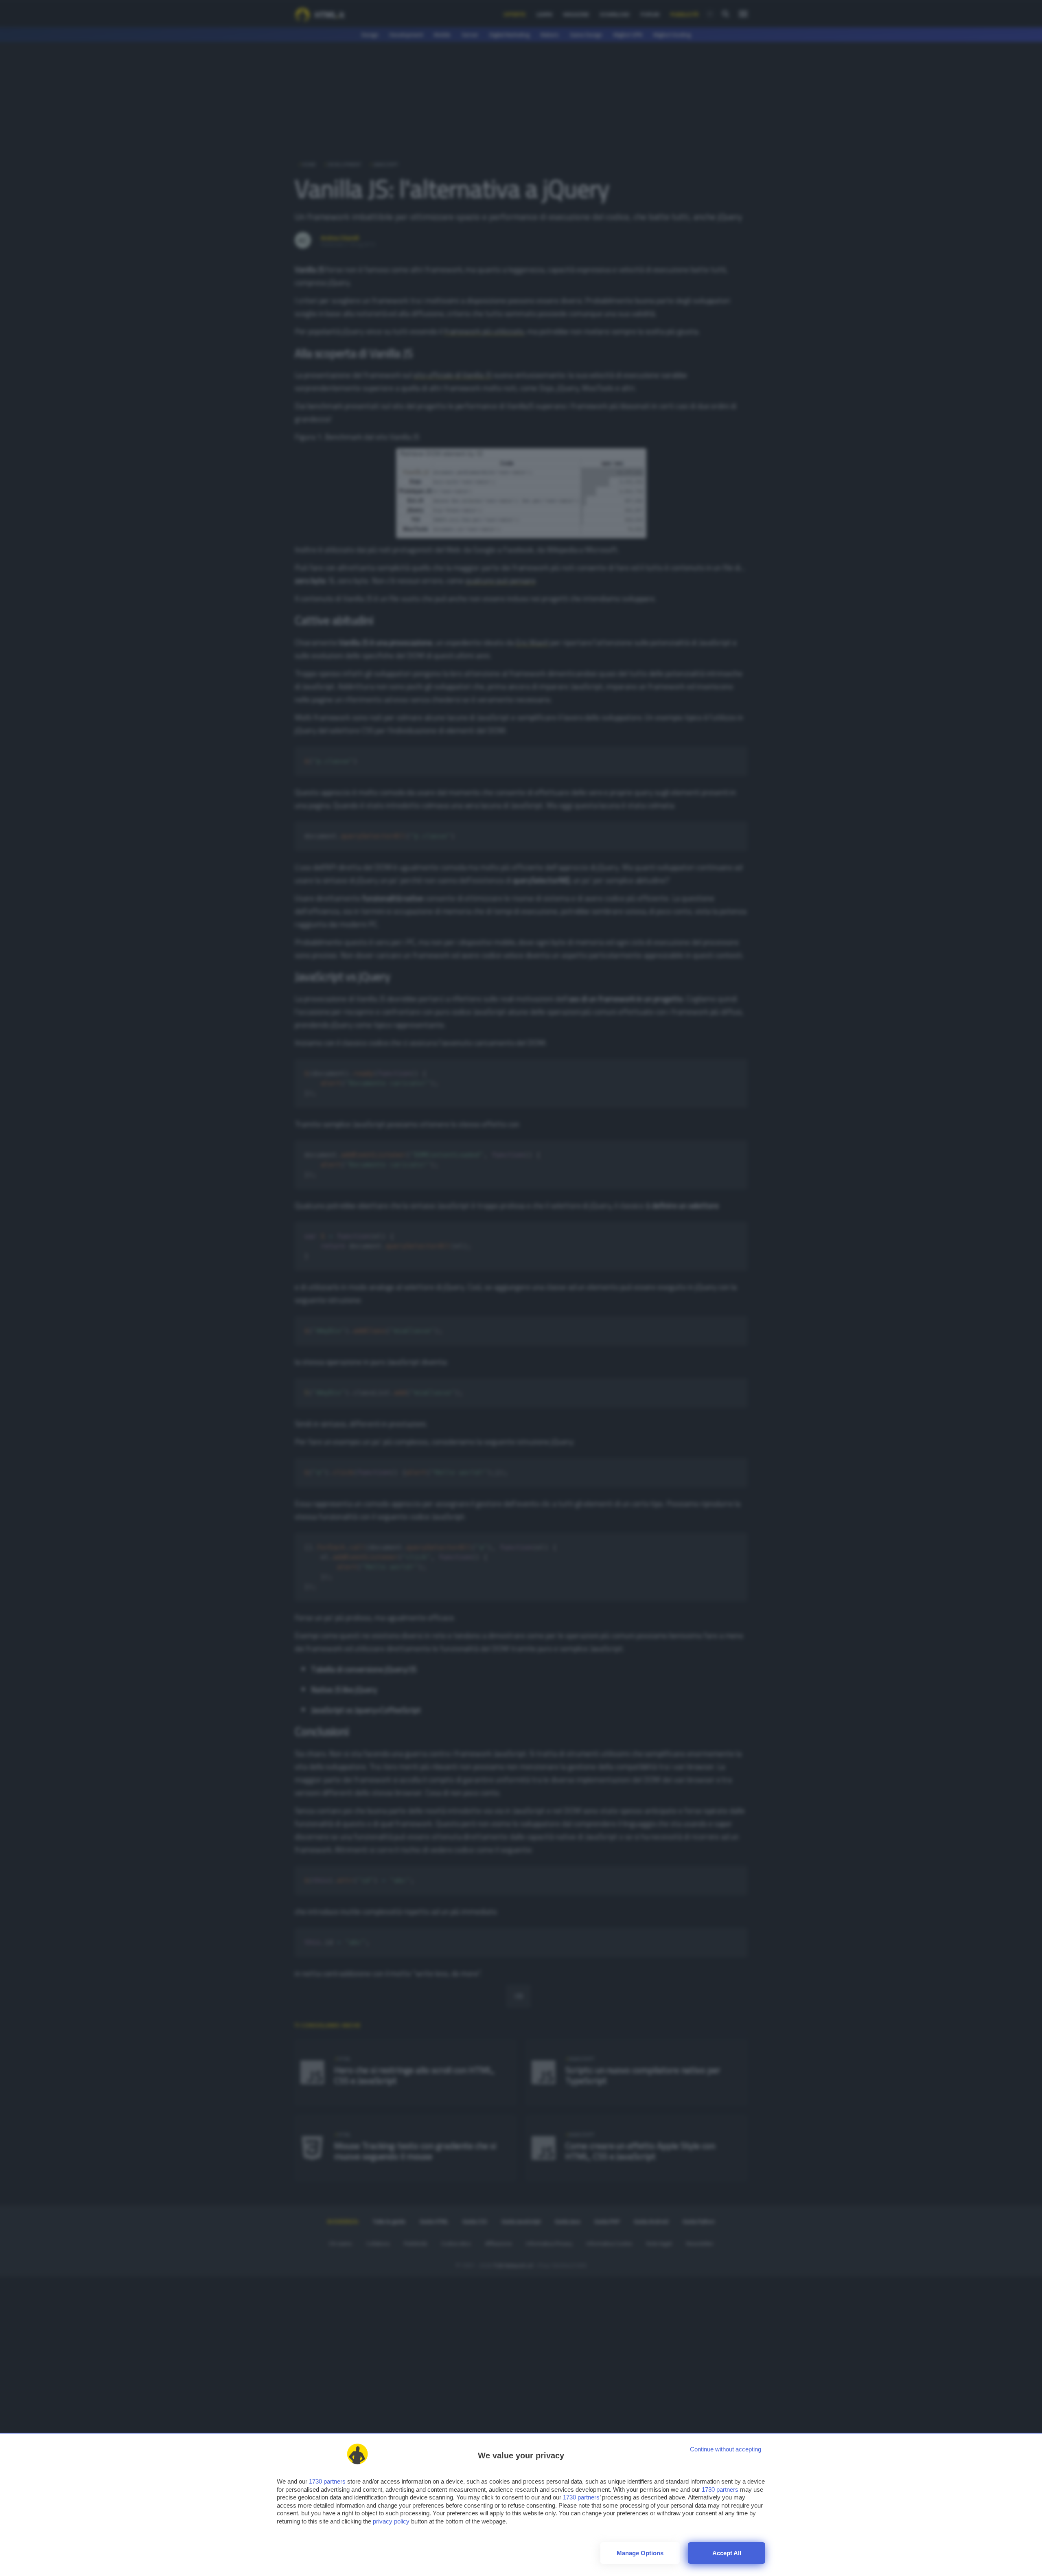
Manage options (640, 2553)
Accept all (727, 2553)
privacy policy (391, 2521)
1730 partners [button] (327, 2481)
